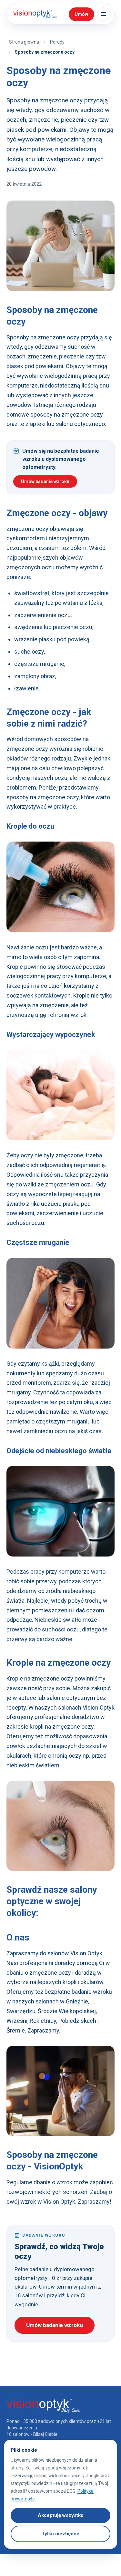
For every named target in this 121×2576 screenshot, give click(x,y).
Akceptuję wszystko (61, 2515)
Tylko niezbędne (60, 2534)
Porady (57, 42)
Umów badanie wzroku (45, 481)
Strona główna (24, 42)
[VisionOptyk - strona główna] (34, 14)
